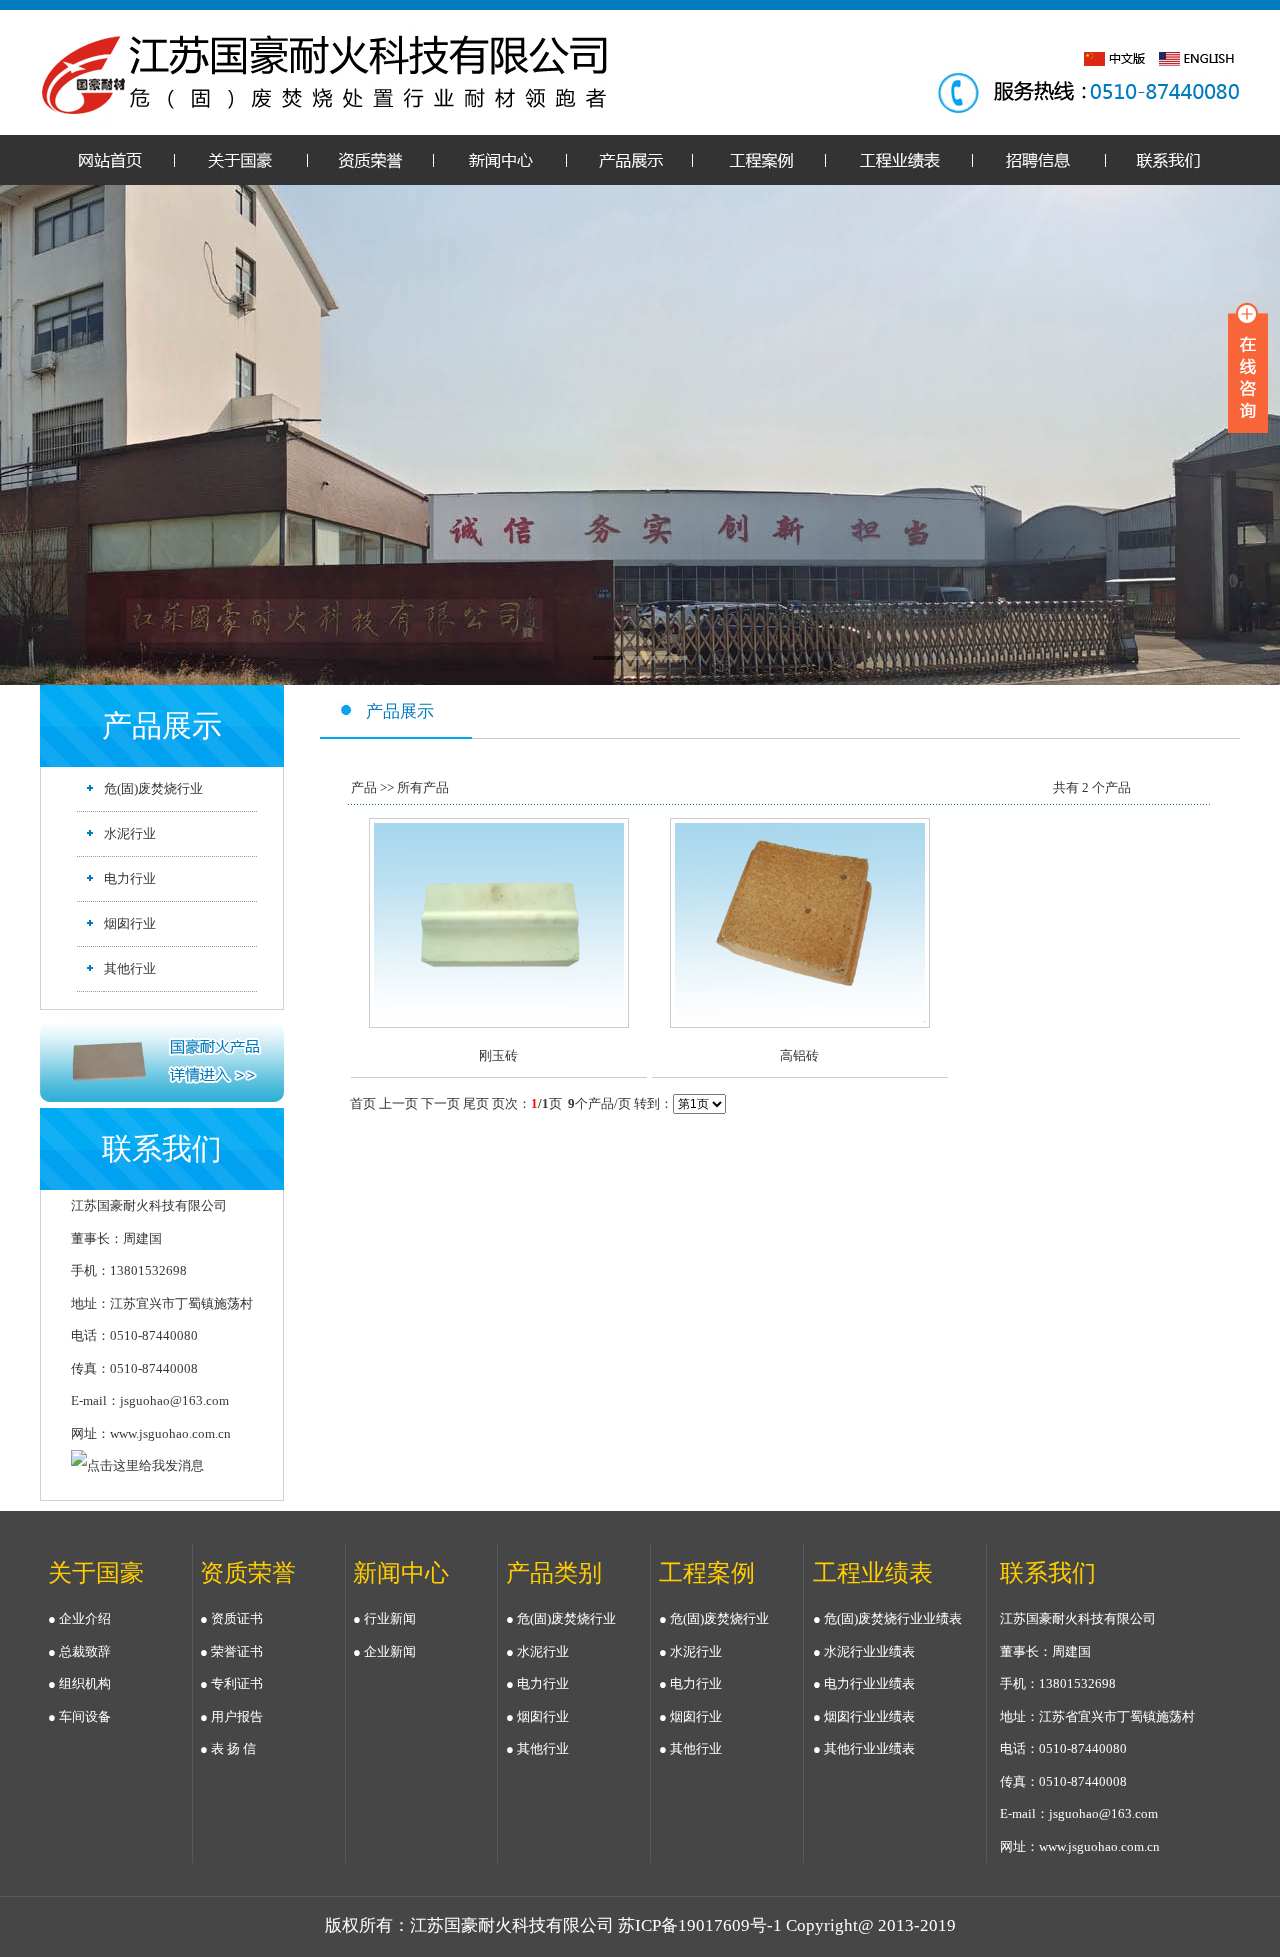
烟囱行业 (130, 923)
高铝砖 (799, 1055)
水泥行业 (130, 833)
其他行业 (130, 968)
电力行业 (130, 878)
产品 (364, 787)
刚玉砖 (498, 1055)
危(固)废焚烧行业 (153, 788)
